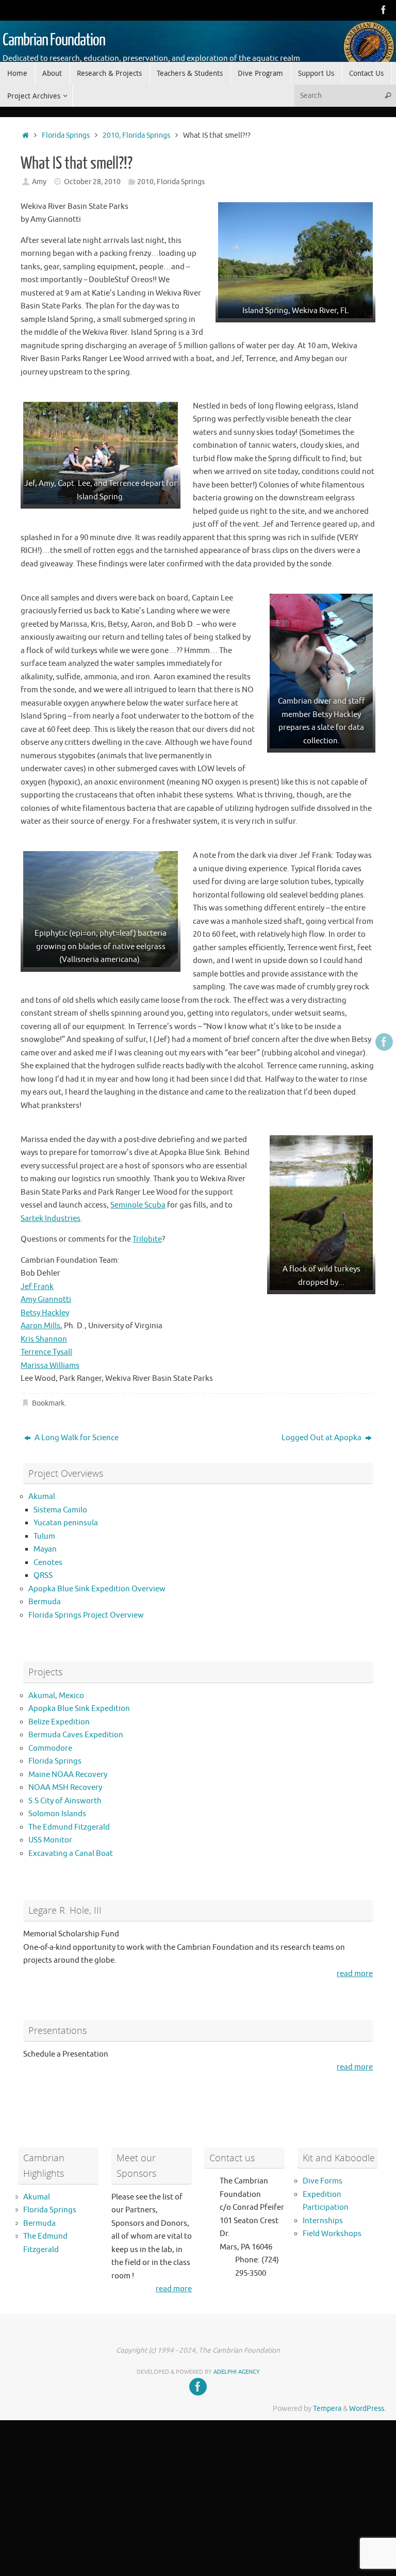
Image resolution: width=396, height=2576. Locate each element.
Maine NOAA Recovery (68, 1775)
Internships (323, 2221)
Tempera (327, 2409)
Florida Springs (66, 135)
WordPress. (367, 2409)
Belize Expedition (59, 1722)
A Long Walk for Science (76, 1438)
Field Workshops (332, 2234)
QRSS (43, 1576)
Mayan (45, 1549)
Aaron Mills (40, 1326)
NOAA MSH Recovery (65, 1788)
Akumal (42, 1497)
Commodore (50, 1748)
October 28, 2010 (92, 182)
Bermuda (45, 1602)
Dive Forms (323, 2181)
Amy (39, 182)
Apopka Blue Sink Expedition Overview (97, 1589)
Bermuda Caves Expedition (76, 1735)
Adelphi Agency (237, 2372)
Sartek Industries (51, 1219)
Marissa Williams (50, 1366)
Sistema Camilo (60, 1510)
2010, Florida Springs (136, 135)
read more (355, 1974)
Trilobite (147, 1239)
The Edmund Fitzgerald (69, 1827)
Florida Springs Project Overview (86, 1615)
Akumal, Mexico (56, 1696)
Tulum (44, 1536)
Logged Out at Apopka (322, 1438)
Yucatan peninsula (66, 1523)
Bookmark (48, 1403)
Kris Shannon (44, 1339)
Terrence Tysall (46, 1352)
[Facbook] (384, 10)
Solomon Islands (57, 1814)
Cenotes (48, 1563)
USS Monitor (50, 1840)
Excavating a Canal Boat (71, 1854)
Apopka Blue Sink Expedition (79, 1709)
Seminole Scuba (138, 1205)
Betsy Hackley (45, 1313)
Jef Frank (37, 1287)
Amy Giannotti (46, 1300)
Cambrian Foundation (54, 40)
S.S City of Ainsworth (65, 1801)
